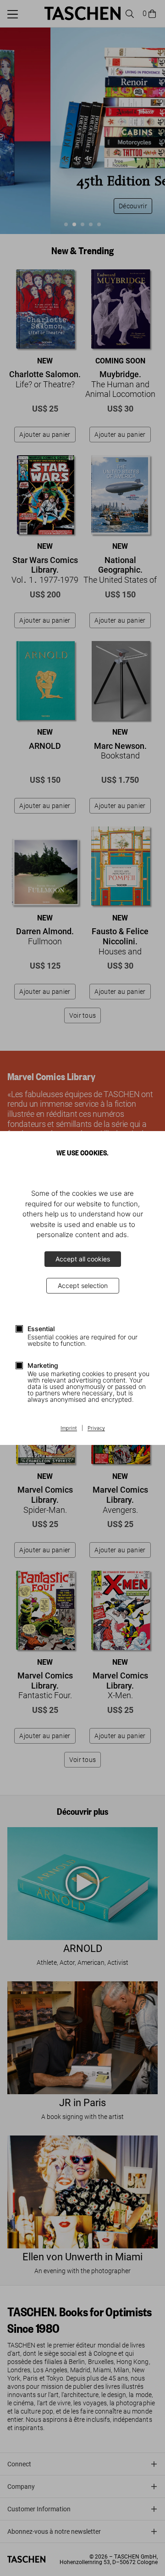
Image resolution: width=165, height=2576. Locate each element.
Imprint (69, 1428)
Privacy (96, 1428)
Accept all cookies (83, 1259)
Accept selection (83, 1285)
